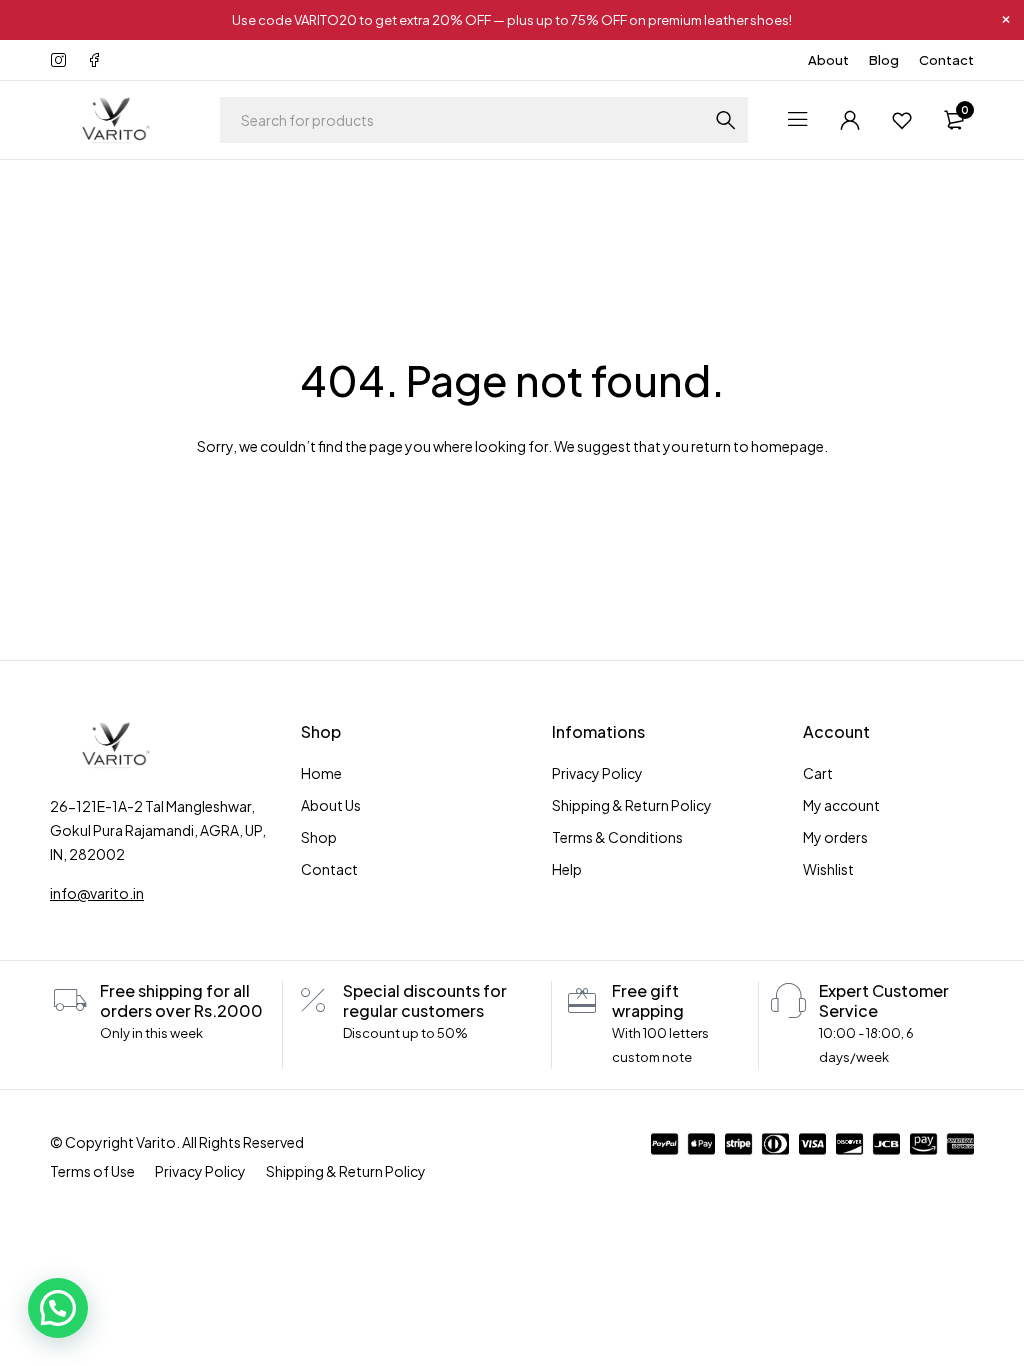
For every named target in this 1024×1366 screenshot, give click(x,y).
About (828, 60)
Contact (946, 60)
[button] (58, 1308)
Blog (884, 60)
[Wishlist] (902, 120)
